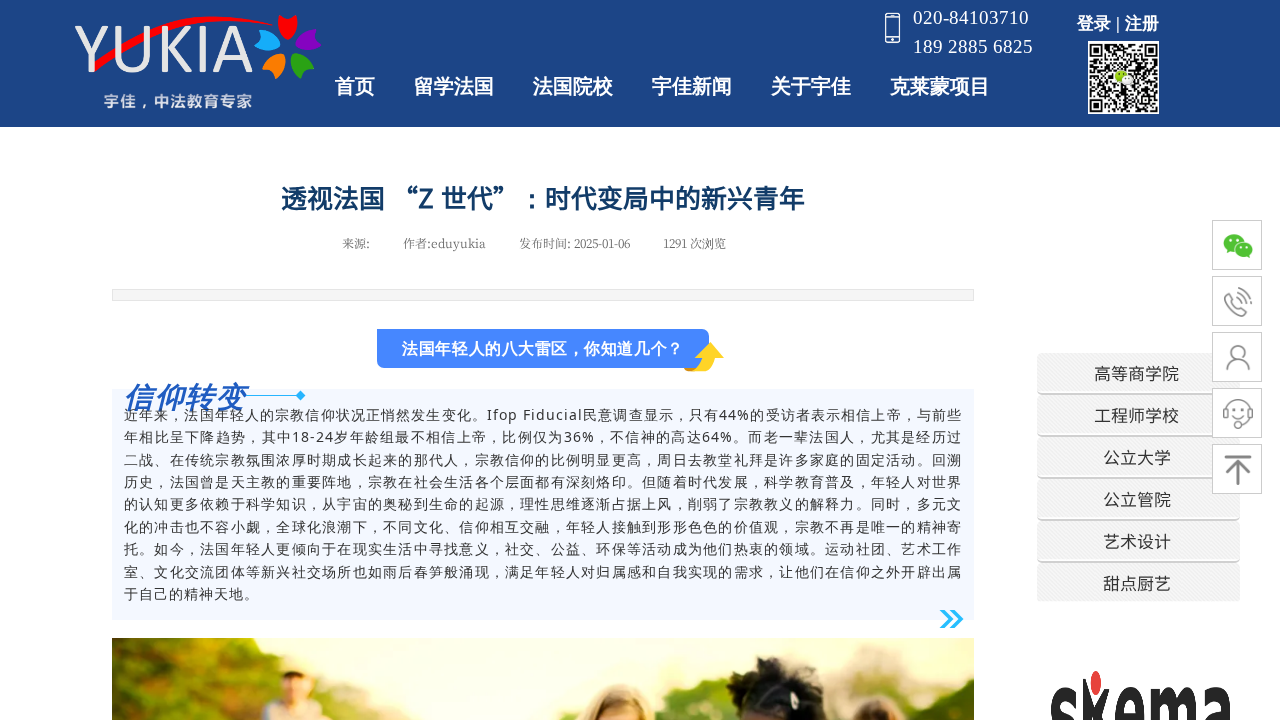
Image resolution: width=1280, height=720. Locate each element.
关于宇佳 (811, 86)
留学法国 (454, 86)
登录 (1094, 23)
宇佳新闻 (692, 86)
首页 (355, 86)
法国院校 (573, 86)
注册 (1142, 23)
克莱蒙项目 (940, 86)
